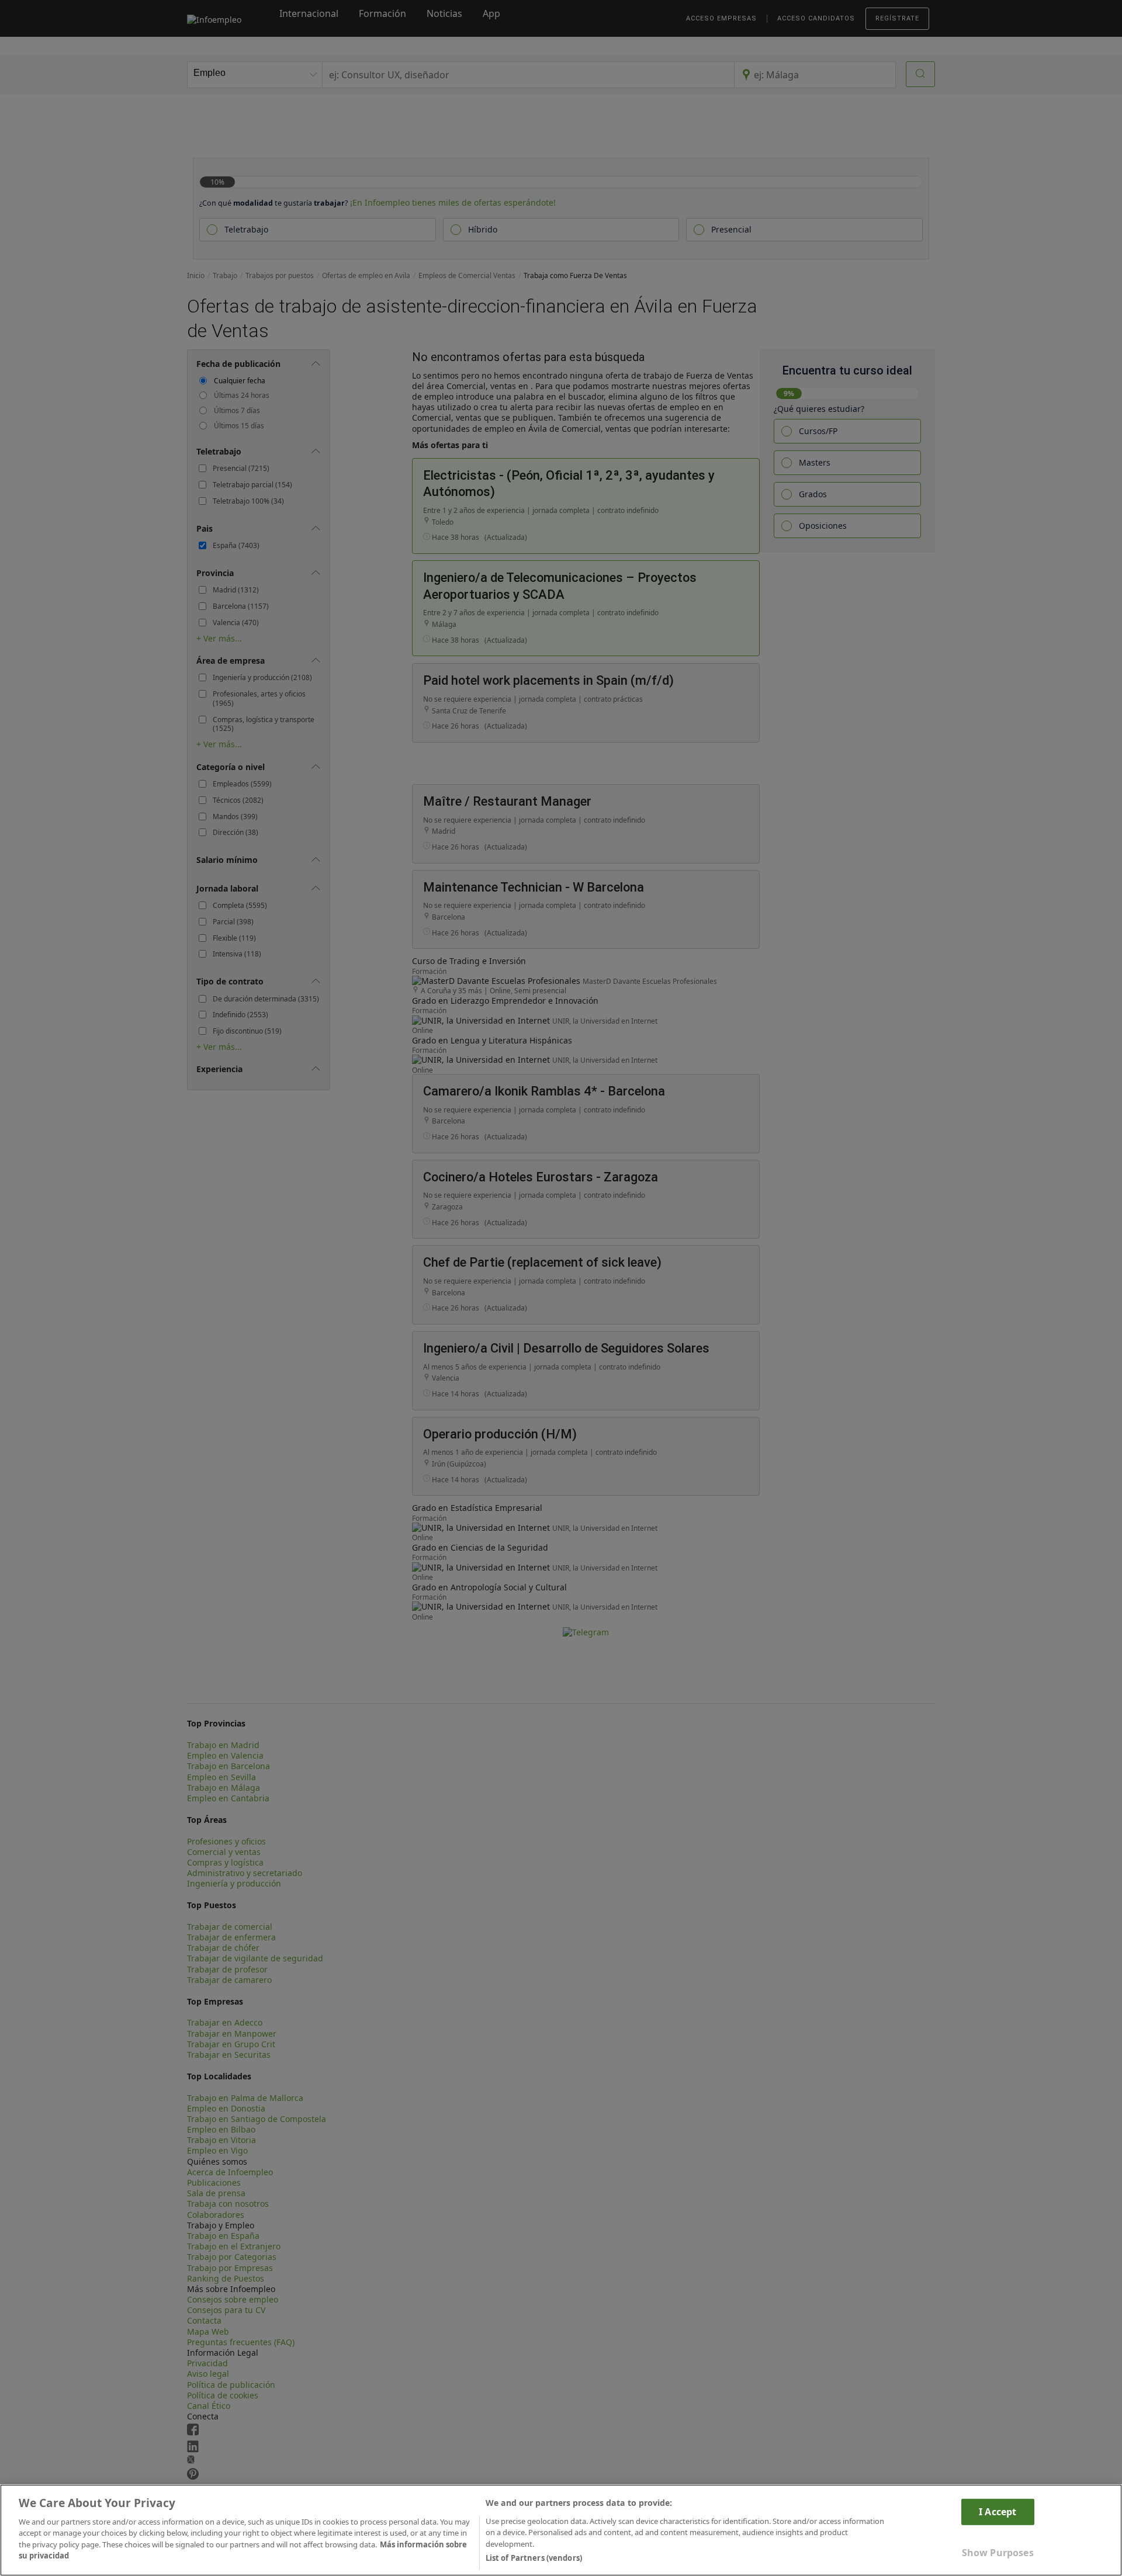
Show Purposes (998, 2553)
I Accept (998, 2511)
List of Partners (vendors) (534, 2558)
